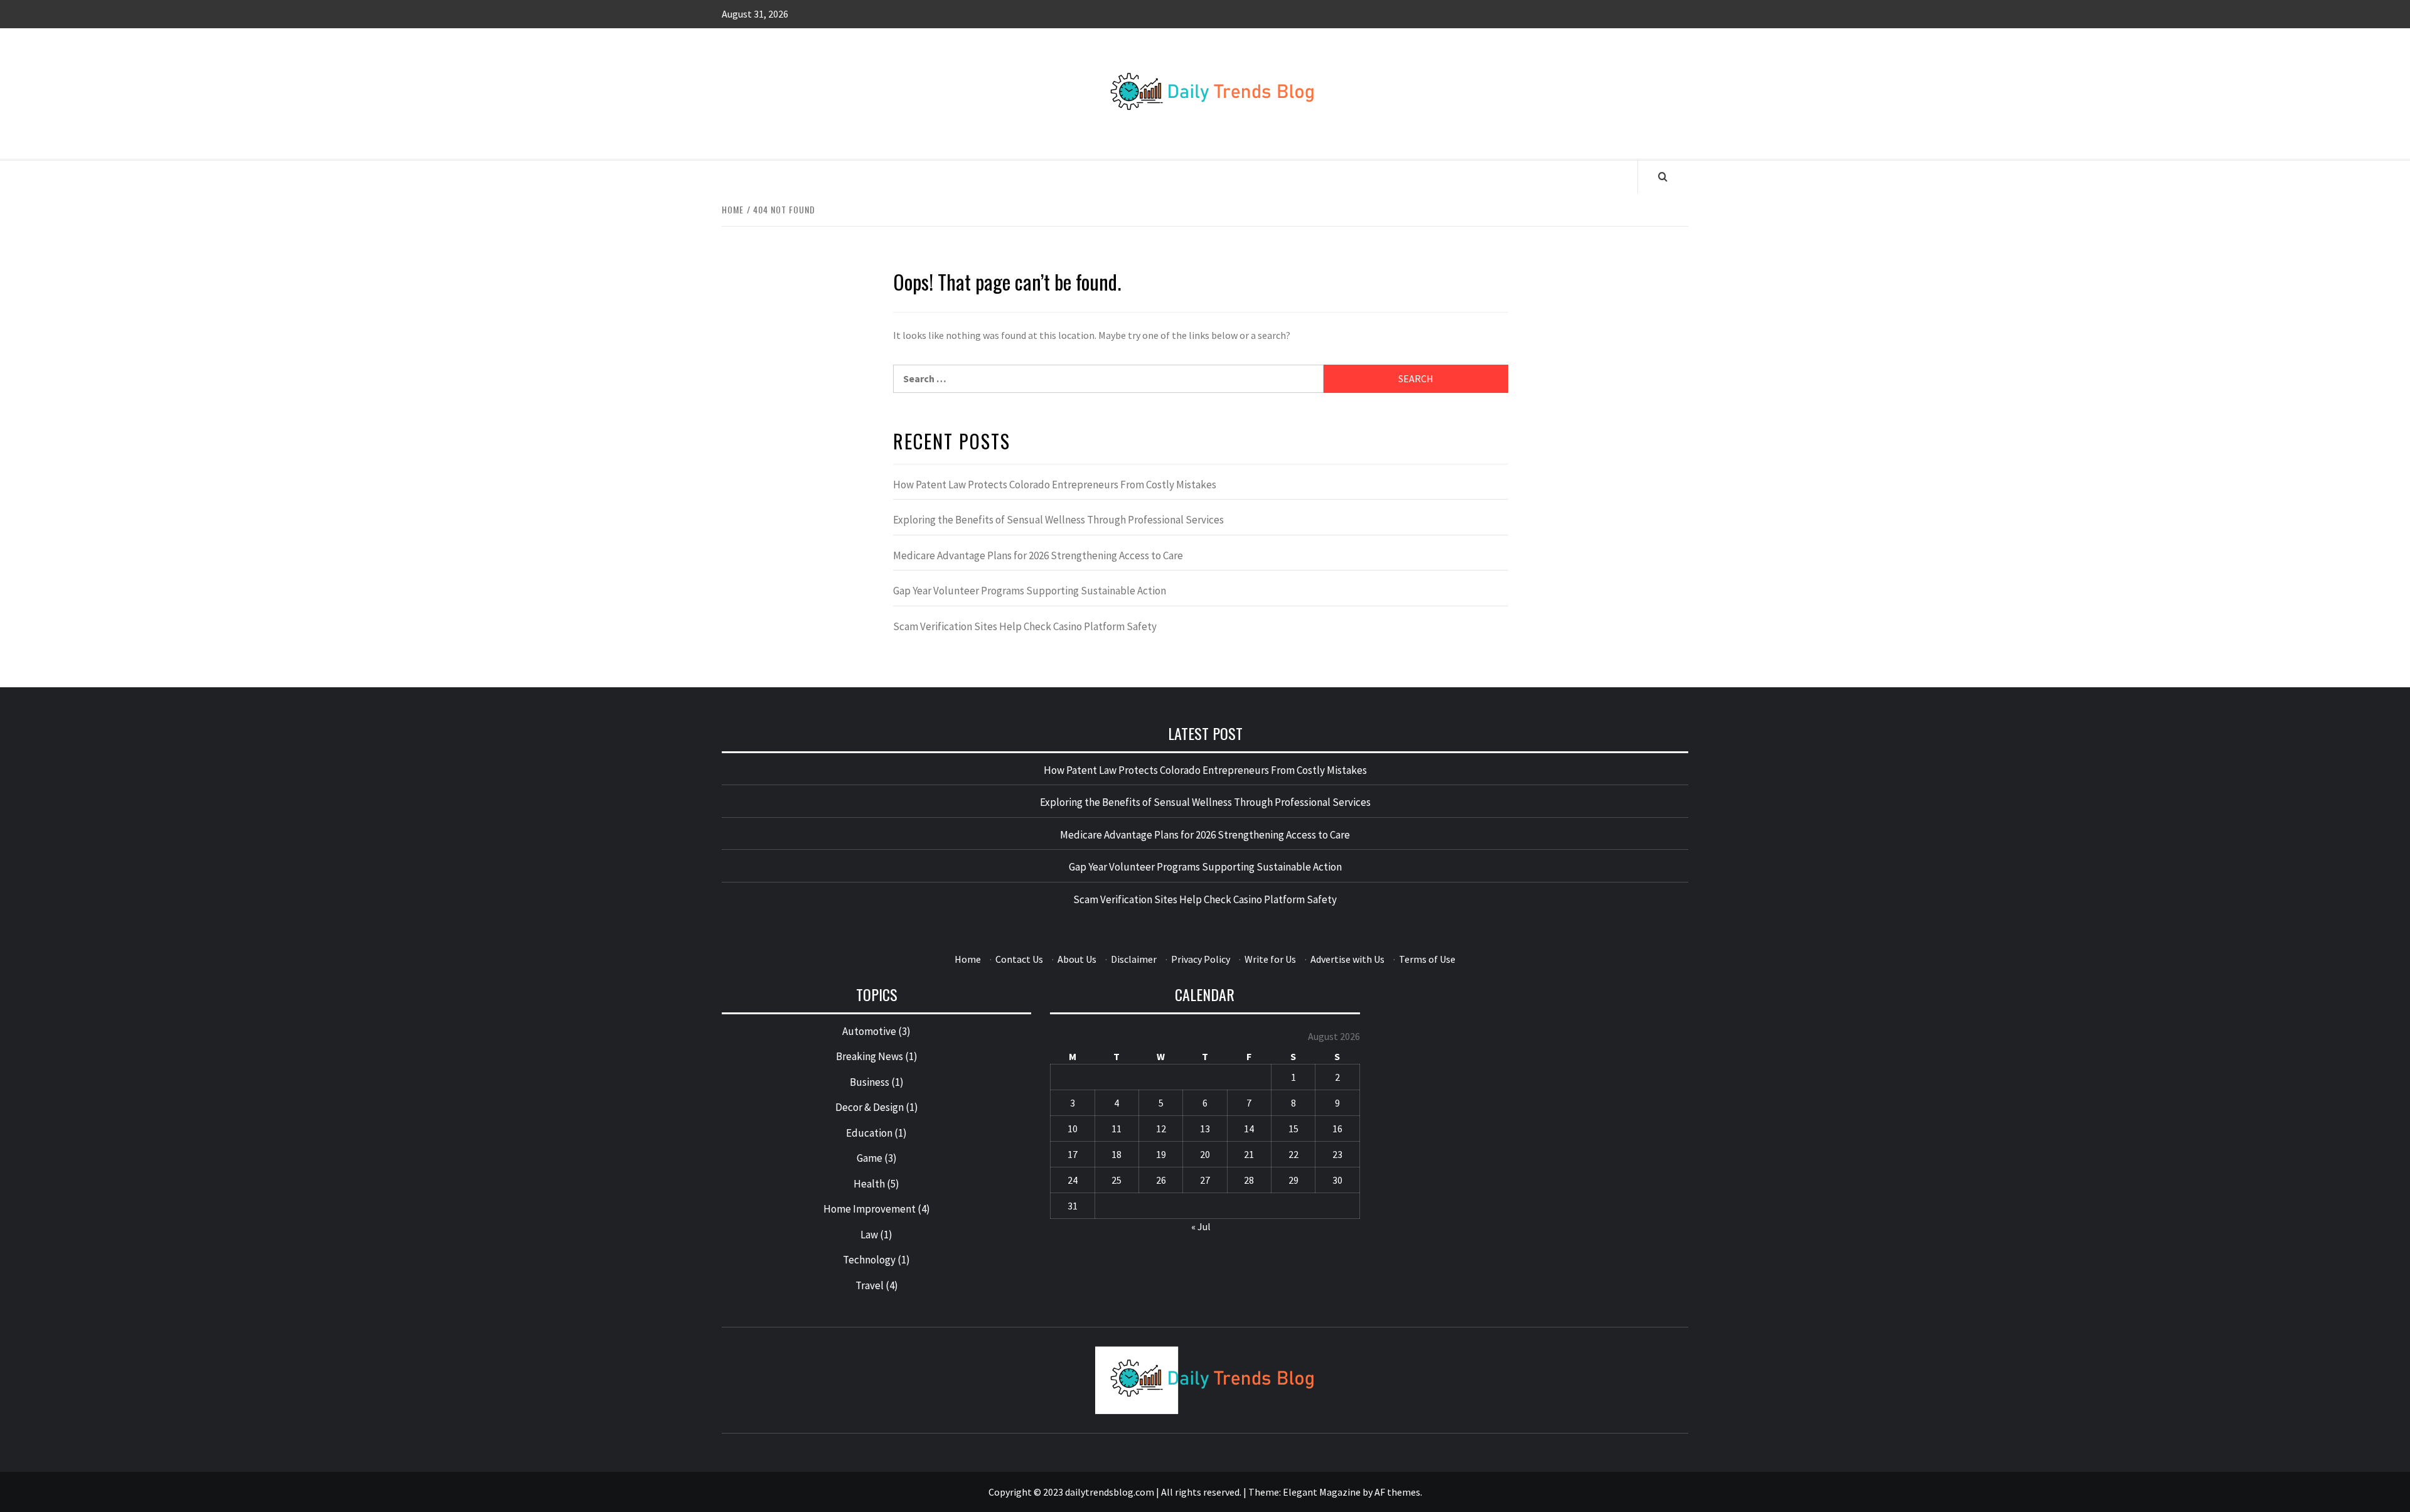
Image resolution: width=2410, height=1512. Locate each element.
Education (869, 1133)
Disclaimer (1134, 959)
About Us (1077, 959)
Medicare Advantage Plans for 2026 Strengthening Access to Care (1038, 555)
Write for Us (1270, 959)
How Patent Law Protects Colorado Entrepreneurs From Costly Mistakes (1055, 485)
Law (869, 1235)
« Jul (1201, 1226)
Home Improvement (870, 1209)
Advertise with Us (1347, 959)
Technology (869, 1260)
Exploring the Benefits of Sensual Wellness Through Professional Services (1058, 520)
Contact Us (1019, 959)
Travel (870, 1285)
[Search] (1663, 176)
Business (870, 1082)
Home (968, 959)
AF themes (1397, 1492)
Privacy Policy (1201, 959)
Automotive (869, 1031)
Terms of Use (1427, 959)
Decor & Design (870, 1107)
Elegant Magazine (1322, 1492)
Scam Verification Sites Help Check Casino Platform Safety (1025, 626)
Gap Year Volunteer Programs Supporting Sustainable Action (1030, 591)
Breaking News (870, 1056)
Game (870, 1158)
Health (869, 1184)
